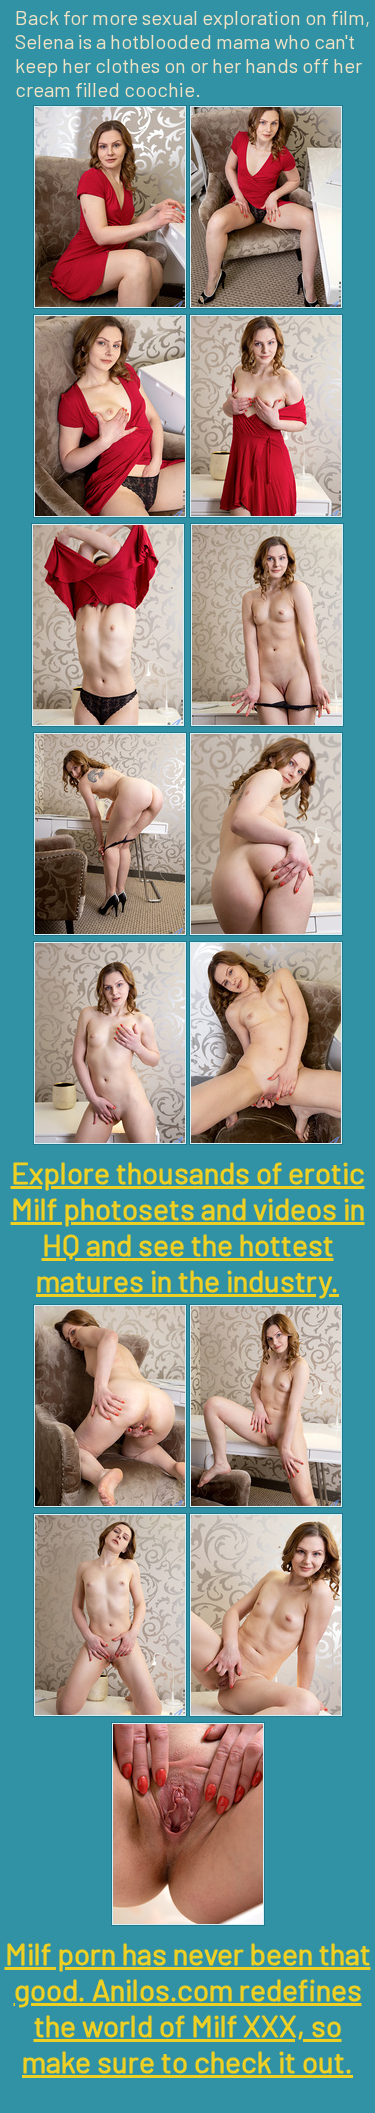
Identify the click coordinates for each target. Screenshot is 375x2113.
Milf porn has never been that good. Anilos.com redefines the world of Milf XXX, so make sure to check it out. (188, 2007)
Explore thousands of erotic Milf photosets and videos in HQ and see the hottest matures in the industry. (188, 1226)
